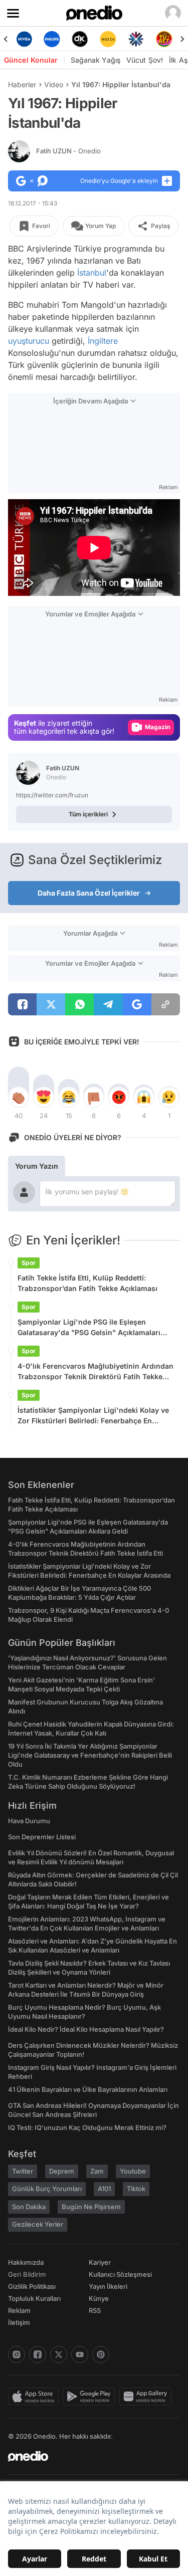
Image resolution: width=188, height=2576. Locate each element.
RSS (95, 2310)
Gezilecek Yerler (38, 2224)
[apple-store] (35, 2397)
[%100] (108, 39)
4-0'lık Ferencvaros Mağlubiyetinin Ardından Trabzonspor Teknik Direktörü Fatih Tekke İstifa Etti (96, 1372)
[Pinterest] (101, 2354)
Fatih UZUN (68, 151)
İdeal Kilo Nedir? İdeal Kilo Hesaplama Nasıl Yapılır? (86, 2029)
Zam (97, 2171)
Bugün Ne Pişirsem (91, 2207)
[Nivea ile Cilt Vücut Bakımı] (24, 39)
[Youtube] (80, 2354)
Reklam (19, 2310)
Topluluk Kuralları (34, 2298)
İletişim (19, 2322)
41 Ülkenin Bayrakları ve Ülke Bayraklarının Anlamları (88, 2089)
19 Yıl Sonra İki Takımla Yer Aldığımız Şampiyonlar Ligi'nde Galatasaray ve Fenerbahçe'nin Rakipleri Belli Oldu (90, 1755)
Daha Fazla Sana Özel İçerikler (89, 893)
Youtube (133, 2171)
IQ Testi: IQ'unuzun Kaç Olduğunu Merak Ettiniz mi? (87, 2127)
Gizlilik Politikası (32, 2286)
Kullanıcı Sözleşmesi (120, 2274)
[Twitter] (59, 2354)
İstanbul (92, 273)
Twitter (23, 2171)
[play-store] (91, 2397)
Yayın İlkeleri (108, 2286)
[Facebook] (38, 2354)
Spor (29, 1263)
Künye (99, 2298)
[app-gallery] (147, 2397)
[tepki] (19, 1097)
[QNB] (136, 39)
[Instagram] (17, 2354)
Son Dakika (29, 2207)
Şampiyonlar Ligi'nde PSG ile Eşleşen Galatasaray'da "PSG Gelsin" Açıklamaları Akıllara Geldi (89, 1328)
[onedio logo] (88, 2456)
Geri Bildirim (27, 2274)
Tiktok (136, 2189)
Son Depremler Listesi (42, 1837)
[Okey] (80, 39)
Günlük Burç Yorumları (47, 2189)
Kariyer (100, 2262)
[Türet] (164, 39)
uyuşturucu (29, 341)
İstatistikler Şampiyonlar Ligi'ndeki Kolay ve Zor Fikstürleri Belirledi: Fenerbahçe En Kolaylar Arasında (93, 1416)
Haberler (22, 84)
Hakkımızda (26, 2262)
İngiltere (103, 341)
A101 (104, 2189)
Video (54, 84)
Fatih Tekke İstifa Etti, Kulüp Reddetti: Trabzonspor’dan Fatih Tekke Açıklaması (87, 1283)
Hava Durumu (29, 1821)
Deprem (62, 2171)
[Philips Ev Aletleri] (52, 39)
